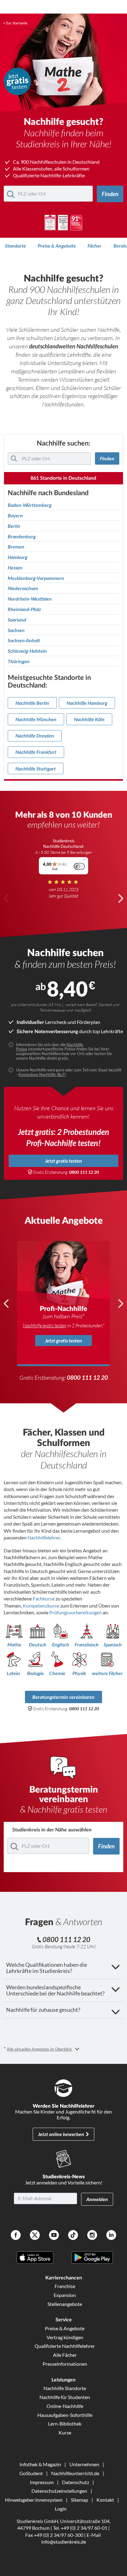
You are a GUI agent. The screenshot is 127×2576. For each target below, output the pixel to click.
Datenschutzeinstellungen (59, 2491)
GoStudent (31, 2473)
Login (61, 2509)
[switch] (79, 866)
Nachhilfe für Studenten (65, 2397)
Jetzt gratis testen (63, 1161)
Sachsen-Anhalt (24, 640)
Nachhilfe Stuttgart (36, 768)
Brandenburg (22, 536)
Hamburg (18, 557)
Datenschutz (76, 2482)
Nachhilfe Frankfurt (36, 752)
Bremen (16, 547)
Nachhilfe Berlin (32, 703)
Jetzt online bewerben (61, 2134)
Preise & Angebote (57, 246)
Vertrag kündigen (65, 2337)
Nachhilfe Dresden (35, 735)
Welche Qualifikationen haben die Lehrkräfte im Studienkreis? (47, 1968)
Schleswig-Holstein (27, 651)
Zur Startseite (17, 23)
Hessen (15, 568)
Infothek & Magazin (40, 2464)
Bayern (15, 516)
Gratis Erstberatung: (66, 1172)
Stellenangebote (65, 2304)
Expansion (65, 2295)
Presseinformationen (65, 2364)
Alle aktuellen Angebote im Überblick (40, 2049)
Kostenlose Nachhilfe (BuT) (42, 1074)
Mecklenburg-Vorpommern (36, 578)
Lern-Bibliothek (65, 2424)
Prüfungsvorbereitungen (76, 1612)
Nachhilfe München (36, 719)
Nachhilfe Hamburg (87, 703)
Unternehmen (84, 2464)
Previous (6, 898)
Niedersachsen (23, 588)
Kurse (65, 2432)
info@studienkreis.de (64, 2542)
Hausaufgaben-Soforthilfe (65, 2415)
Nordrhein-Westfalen (30, 599)
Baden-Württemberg (30, 505)
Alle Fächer (65, 2355)
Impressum (42, 2482)
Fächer (94, 246)
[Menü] (84, 861)
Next (121, 898)
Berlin (14, 526)
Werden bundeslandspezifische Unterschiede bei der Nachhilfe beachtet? (55, 1990)
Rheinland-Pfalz (24, 609)
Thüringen (19, 661)
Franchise (65, 2286)
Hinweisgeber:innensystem (34, 2500)
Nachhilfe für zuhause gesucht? (43, 2010)
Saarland (17, 620)
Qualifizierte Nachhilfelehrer (65, 2346)
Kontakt (105, 2500)
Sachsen (16, 630)
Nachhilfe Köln (89, 719)
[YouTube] (54, 2236)
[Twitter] (35, 2236)
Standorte (15, 246)
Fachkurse (44, 1598)
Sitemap (80, 2500)
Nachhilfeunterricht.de (75, 2473)
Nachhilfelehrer (44, 1537)
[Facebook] (16, 2236)
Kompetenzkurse (41, 1606)
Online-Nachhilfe (65, 2406)
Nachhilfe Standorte (65, 2388)
